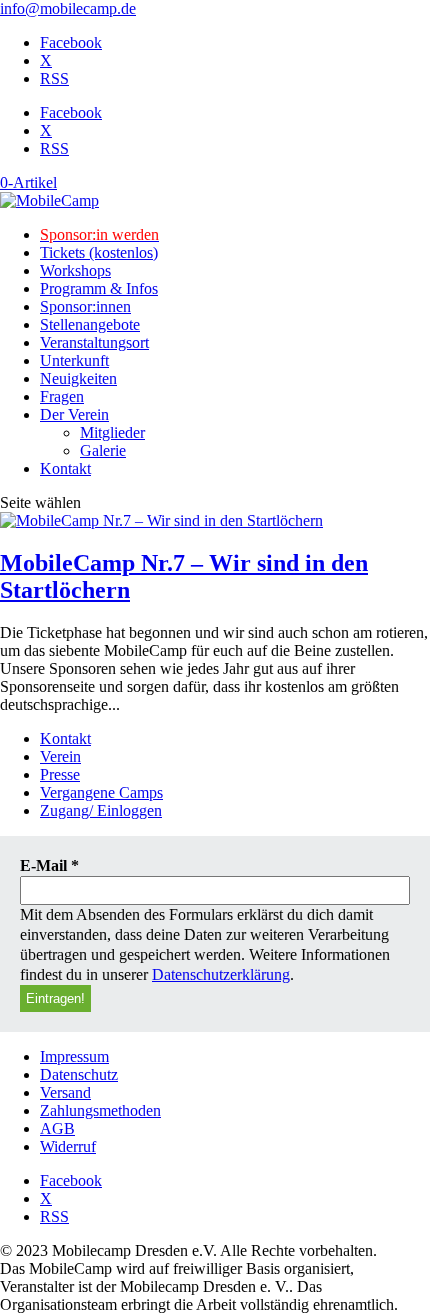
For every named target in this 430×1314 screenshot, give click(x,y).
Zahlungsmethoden (100, 1110)
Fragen (62, 396)
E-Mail (49, 865)
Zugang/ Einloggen (101, 810)
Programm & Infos (99, 288)
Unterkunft (74, 360)
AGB (57, 1128)
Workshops (75, 270)
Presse (60, 774)
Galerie (103, 450)
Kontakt (65, 468)
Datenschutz (79, 1074)
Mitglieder (112, 432)
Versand (65, 1092)
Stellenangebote (90, 324)
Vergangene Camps (101, 792)
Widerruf (68, 1146)
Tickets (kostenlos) (99, 252)
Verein (60, 756)
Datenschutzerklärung (221, 974)
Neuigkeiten (78, 378)
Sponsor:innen (85, 306)
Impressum (74, 1056)
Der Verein (74, 414)
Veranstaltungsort (94, 342)
